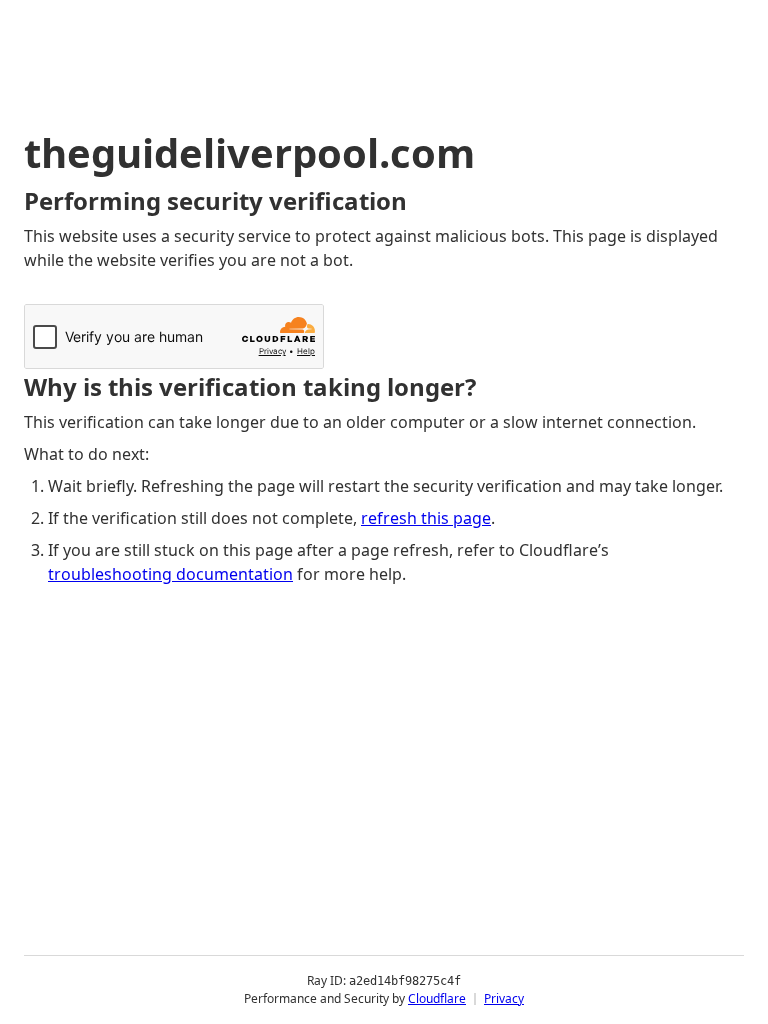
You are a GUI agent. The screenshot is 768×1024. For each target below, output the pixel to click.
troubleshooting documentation (170, 574)
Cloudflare (437, 998)
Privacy (504, 998)
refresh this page (426, 518)
